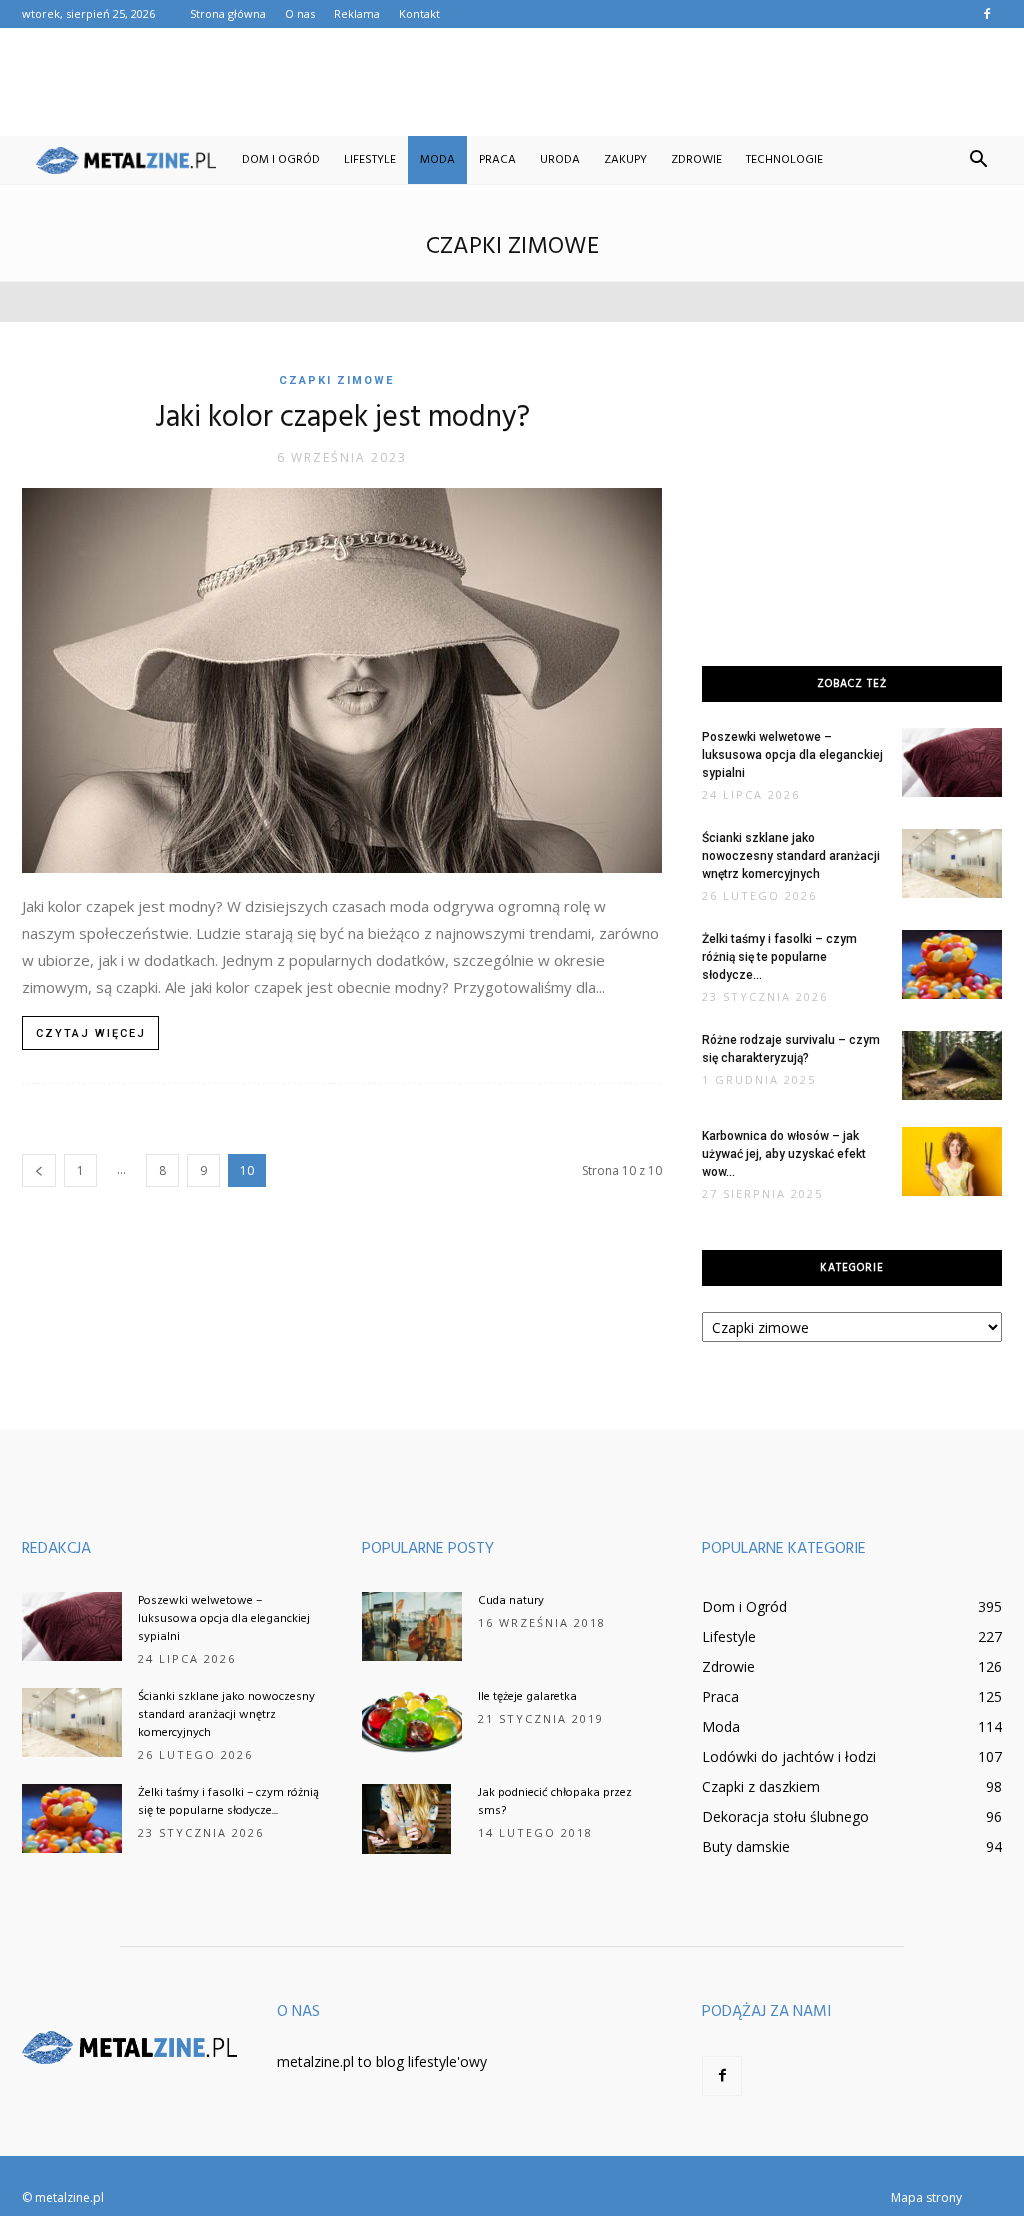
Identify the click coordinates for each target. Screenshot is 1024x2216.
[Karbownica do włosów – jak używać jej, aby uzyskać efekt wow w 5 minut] (952, 1161)
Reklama (357, 13)
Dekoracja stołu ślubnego (785, 1816)
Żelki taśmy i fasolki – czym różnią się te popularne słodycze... (779, 957)
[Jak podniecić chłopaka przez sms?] (406, 1819)
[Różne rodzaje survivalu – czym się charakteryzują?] (952, 1065)
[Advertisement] (512, 82)
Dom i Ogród (281, 160)
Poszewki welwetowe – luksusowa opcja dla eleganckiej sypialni (792, 755)
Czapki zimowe (336, 380)
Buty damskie (746, 1846)
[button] (978, 160)
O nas (300, 13)
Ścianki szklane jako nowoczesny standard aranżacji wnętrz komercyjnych (791, 856)
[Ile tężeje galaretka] (412, 1722)
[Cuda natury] (412, 1626)
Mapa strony (926, 2197)
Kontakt (419, 13)
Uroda (560, 160)
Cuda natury (511, 1601)
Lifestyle (370, 160)
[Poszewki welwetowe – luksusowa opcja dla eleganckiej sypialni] (952, 762)
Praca (497, 160)
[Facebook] (987, 14)
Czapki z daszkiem (761, 1786)
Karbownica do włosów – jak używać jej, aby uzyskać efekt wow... (784, 1154)
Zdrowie (696, 160)
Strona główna (228, 13)
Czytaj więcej (91, 1033)
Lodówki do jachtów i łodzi (789, 1756)
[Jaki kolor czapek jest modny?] (342, 680)
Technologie (784, 160)
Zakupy (625, 160)
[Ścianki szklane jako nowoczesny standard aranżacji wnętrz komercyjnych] (952, 863)
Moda (437, 160)
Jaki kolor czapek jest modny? (342, 418)
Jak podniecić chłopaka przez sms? (555, 1802)
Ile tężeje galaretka (527, 1697)
